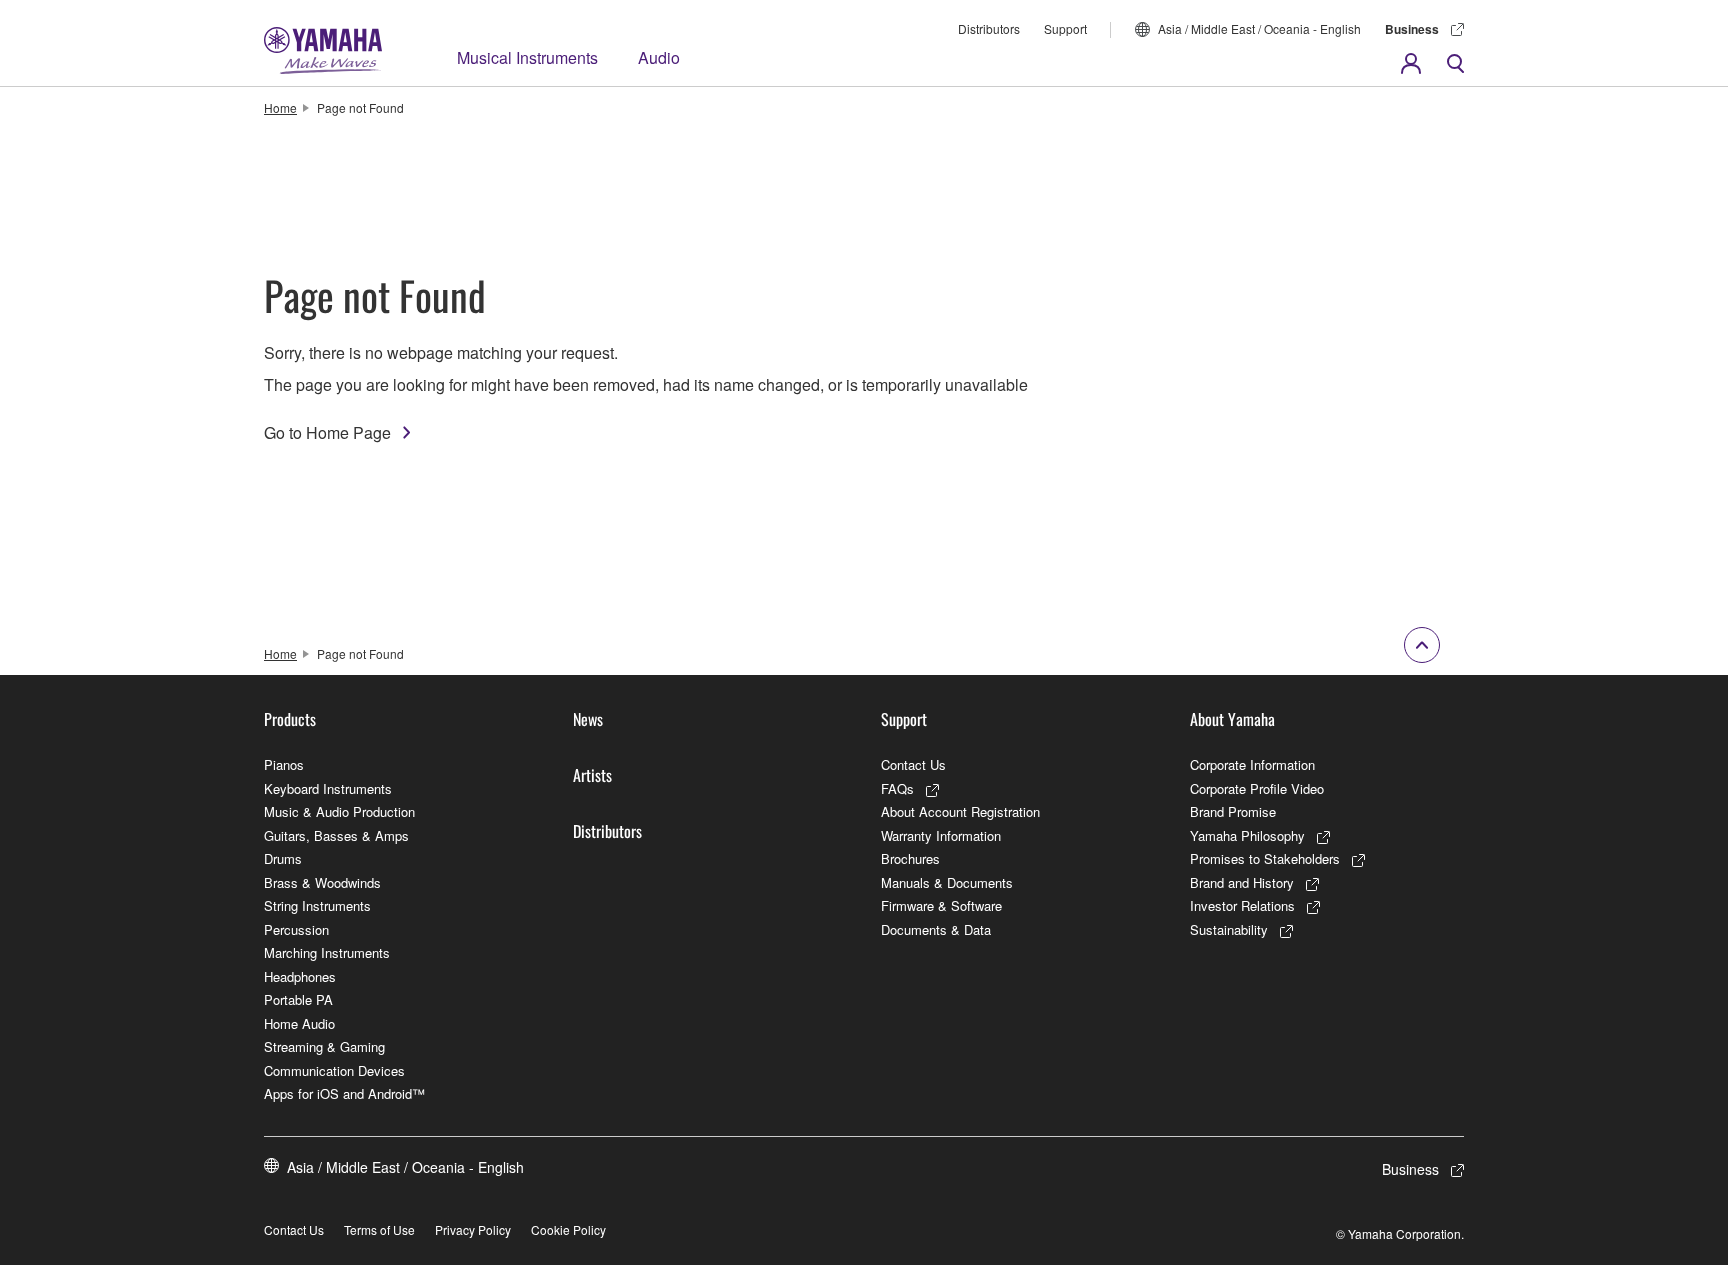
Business (1412, 29)
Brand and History (1242, 882)
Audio (659, 57)
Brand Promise (1233, 811)
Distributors (989, 28)
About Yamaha (1232, 719)
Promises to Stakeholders (1265, 858)
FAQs (897, 788)
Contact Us (913, 764)
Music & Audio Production (339, 811)
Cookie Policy (568, 1229)
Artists (592, 775)
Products (290, 719)
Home (280, 107)
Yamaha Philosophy (1247, 835)
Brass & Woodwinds (322, 882)
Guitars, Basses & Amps (336, 835)
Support (1065, 28)
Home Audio (299, 1023)
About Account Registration (960, 811)
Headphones (300, 976)
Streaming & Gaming (324, 1046)
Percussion (296, 929)
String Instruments (317, 905)
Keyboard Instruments (328, 788)
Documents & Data (936, 929)
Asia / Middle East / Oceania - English (1259, 28)
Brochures (910, 858)
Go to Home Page (327, 432)
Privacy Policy (473, 1229)
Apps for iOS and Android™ (344, 1093)
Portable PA (298, 999)
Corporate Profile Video (1257, 788)
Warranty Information (941, 835)
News (588, 719)
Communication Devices (334, 1070)
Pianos (284, 764)
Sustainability (1229, 929)
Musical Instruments (527, 57)
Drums (283, 858)
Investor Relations (1242, 905)
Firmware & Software (941, 905)
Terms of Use (379, 1229)
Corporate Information (1252, 764)
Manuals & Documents (947, 882)
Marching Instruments (327, 952)
